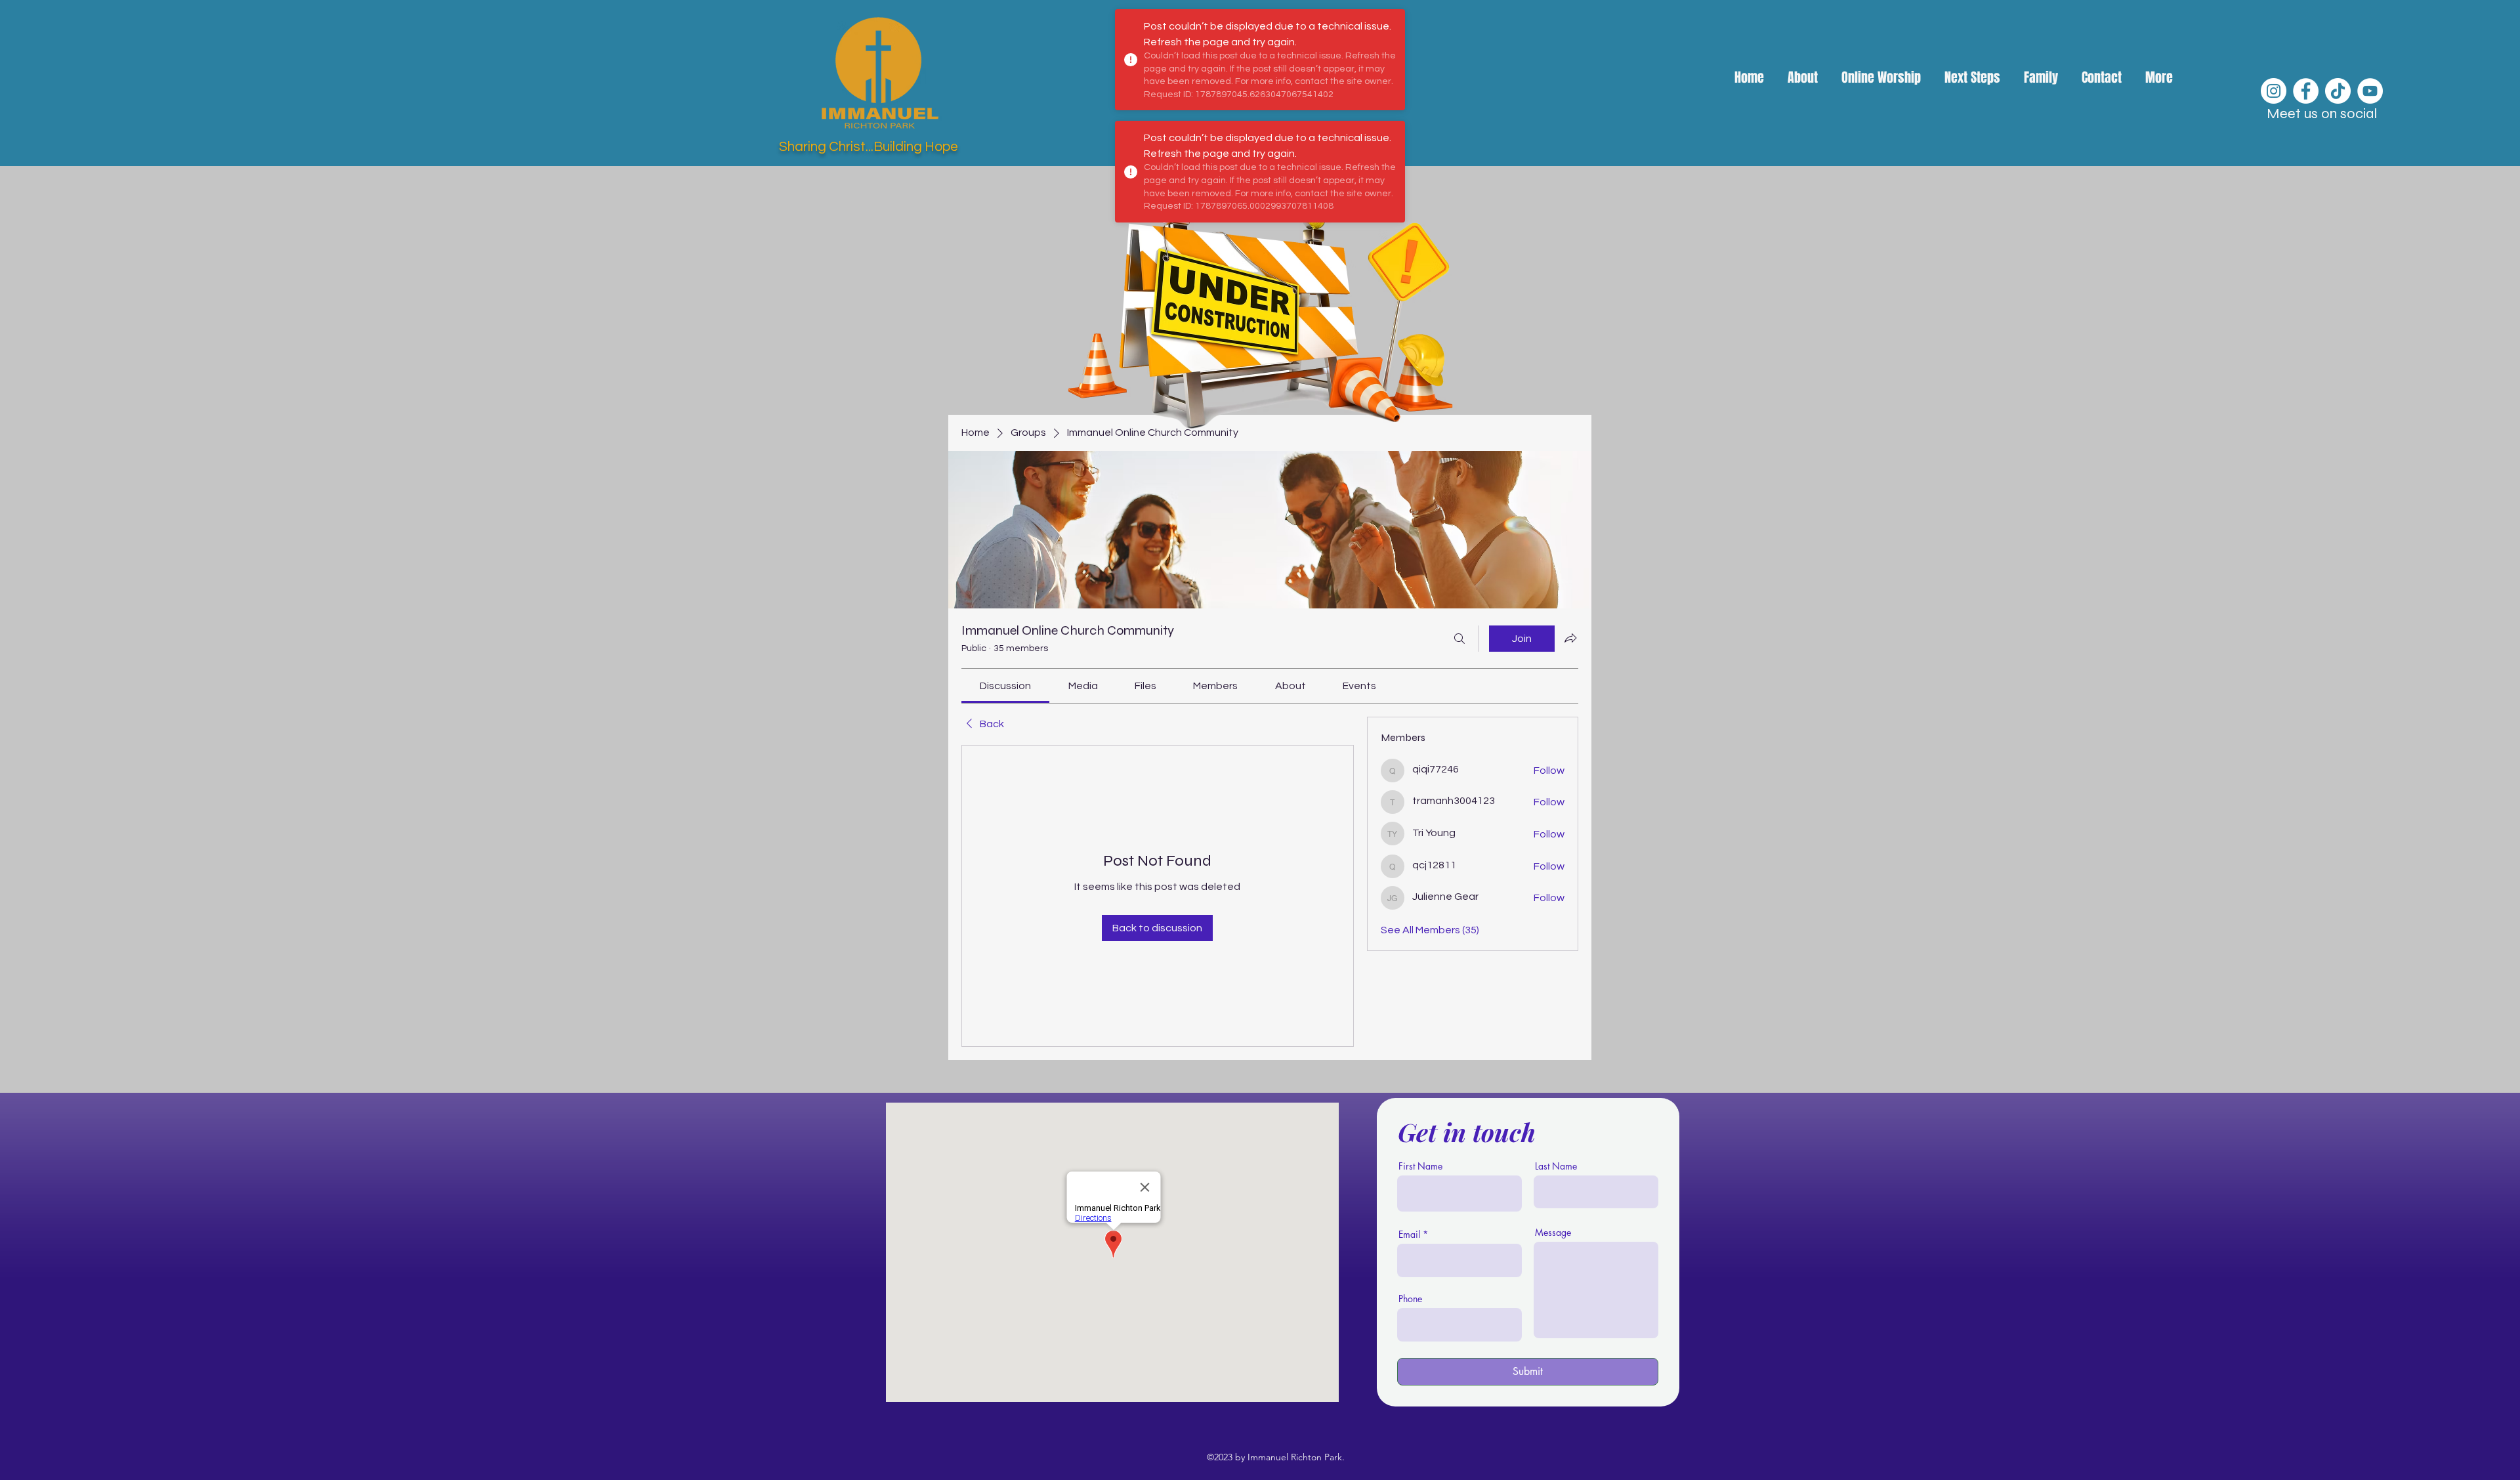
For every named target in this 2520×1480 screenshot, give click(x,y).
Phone (1410, 1299)
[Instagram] (2274, 91)
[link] (1005, 686)
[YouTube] (2370, 91)
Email (1409, 1235)
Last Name (1556, 1166)
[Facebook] (2306, 91)
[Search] (1459, 639)
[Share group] (1570, 638)
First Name (1420, 1166)
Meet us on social (2322, 114)
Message (1553, 1233)
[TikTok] (2338, 91)
